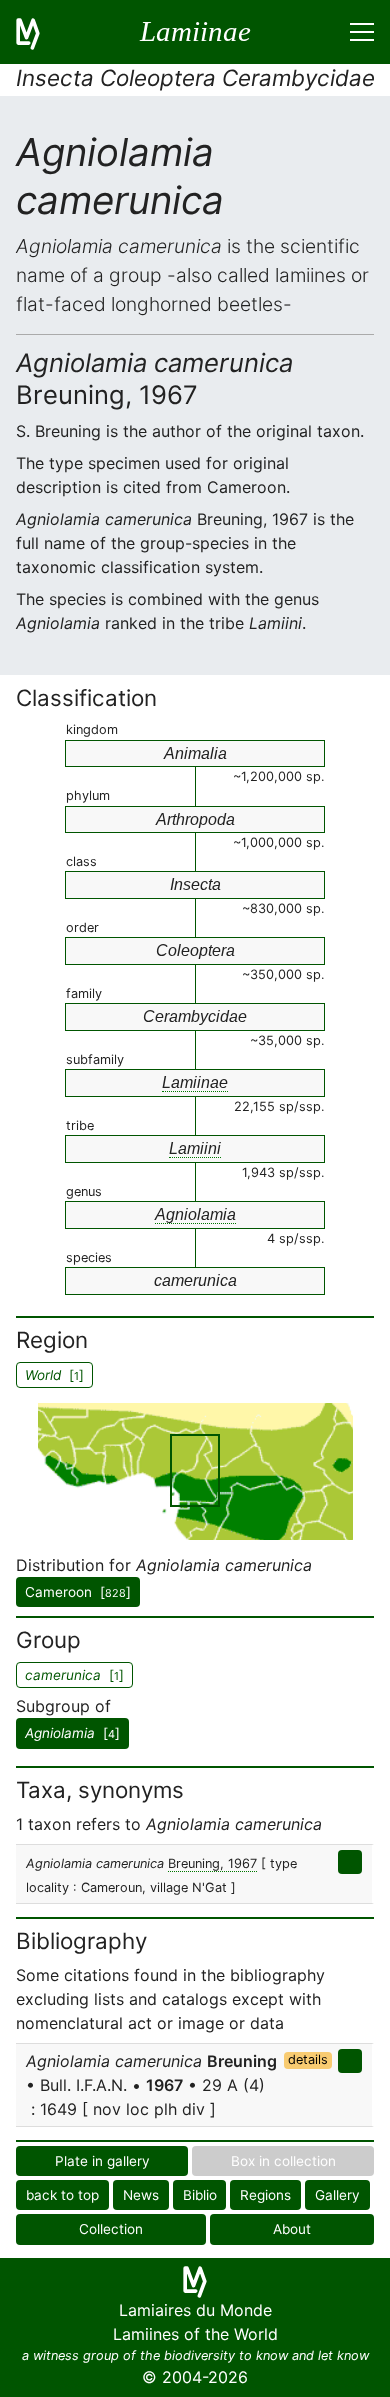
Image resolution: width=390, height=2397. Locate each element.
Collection (111, 2229)
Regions (265, 2195)
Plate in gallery (102, 2161)
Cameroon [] (78, 1592)
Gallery (337, 2195)
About (292, 2229)
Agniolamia (195, 1214)
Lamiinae (195, 1082)
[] (72, 1733)
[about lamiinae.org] (40, 32)
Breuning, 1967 (212, 1863)
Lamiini (195, 1148)
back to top (62, 2195)
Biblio (200, 2195)
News (141, 2195)
